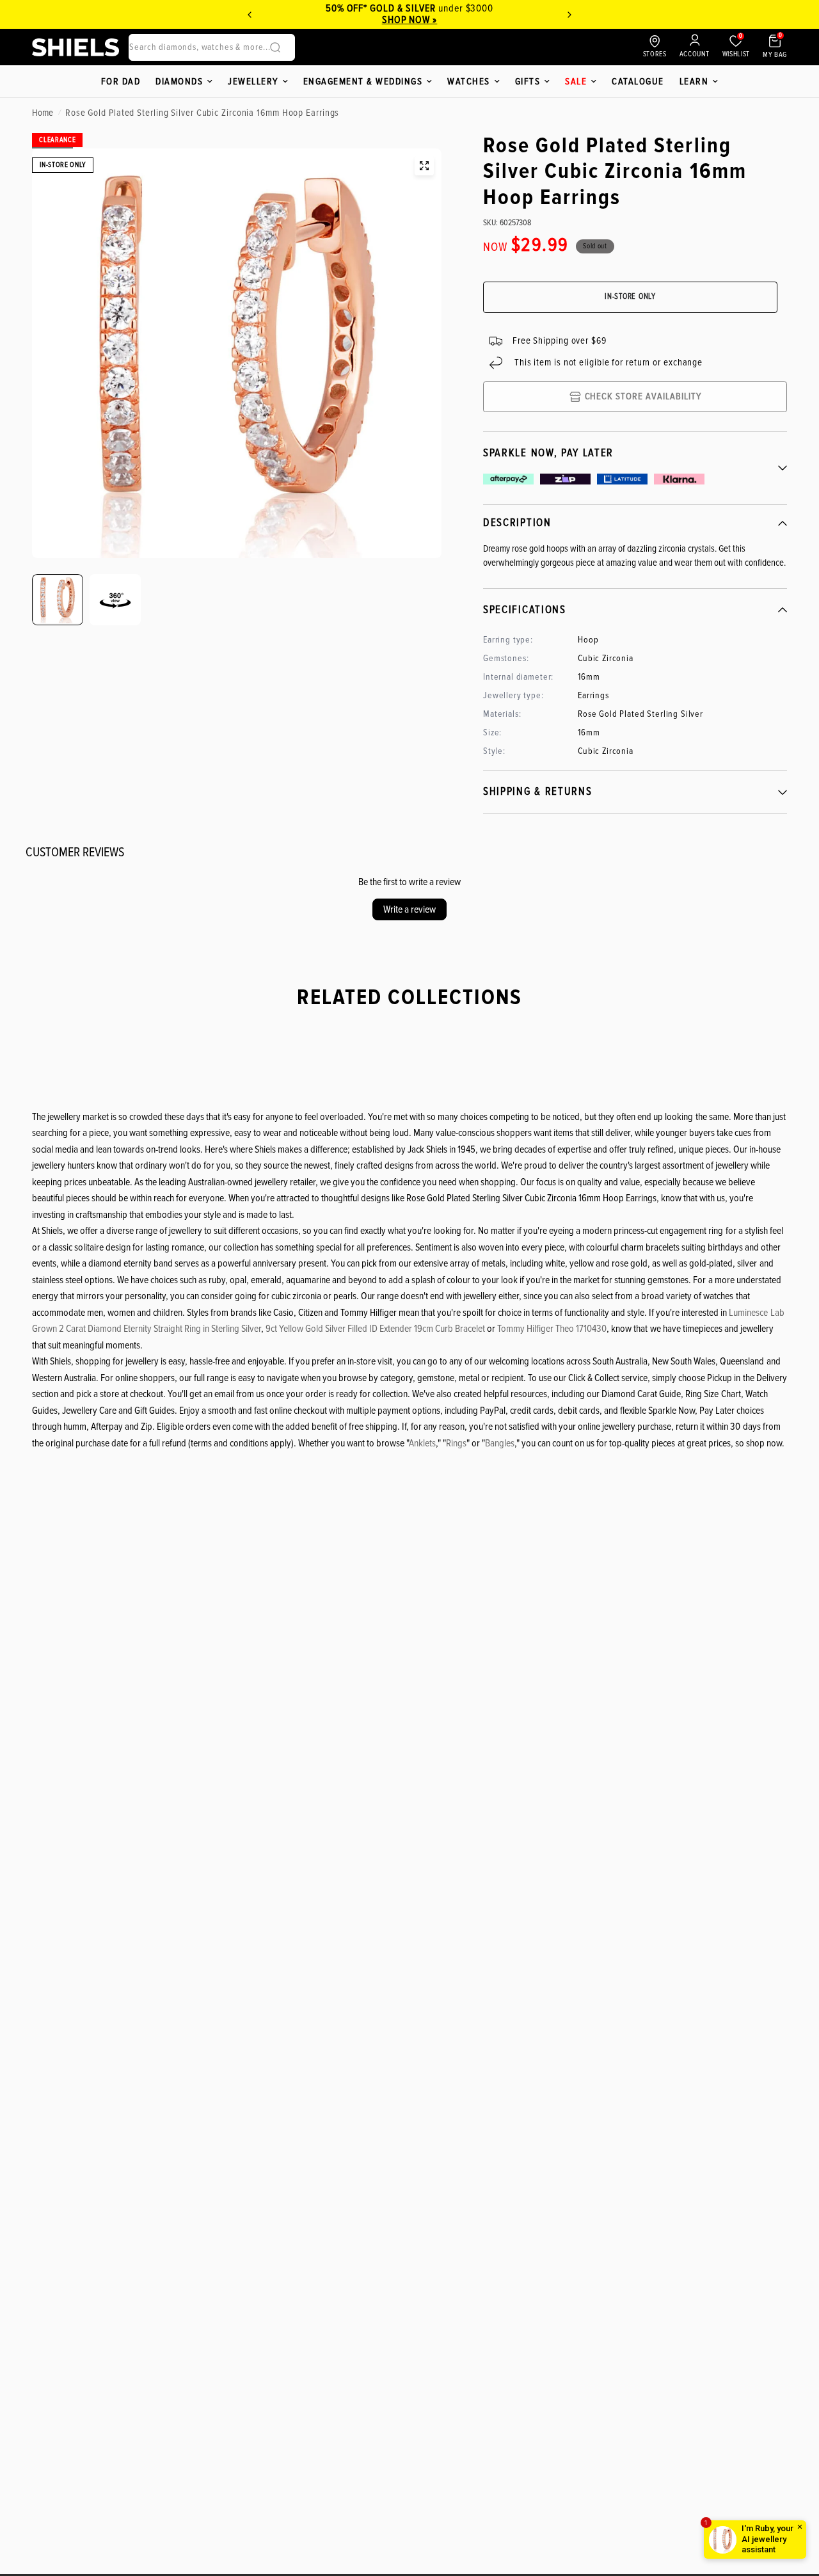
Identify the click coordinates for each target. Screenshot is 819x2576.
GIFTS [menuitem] (528, 81)
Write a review (409, 909)
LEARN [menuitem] (694, 81)
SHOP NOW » (410, 20)
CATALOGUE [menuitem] (638, 81)
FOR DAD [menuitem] (121, 81)
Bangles (500, 1443)
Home (43, 113)
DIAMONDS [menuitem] (179, 81)
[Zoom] (424, 166)
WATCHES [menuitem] (469, 81)
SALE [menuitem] (576, 81)
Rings (456, 1443)
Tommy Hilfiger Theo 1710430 (552, 1329)
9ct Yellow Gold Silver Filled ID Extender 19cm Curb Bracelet (375, 1329)
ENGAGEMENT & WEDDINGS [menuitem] (363, 81)
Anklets (422, 1443)
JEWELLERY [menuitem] (253, 81)
